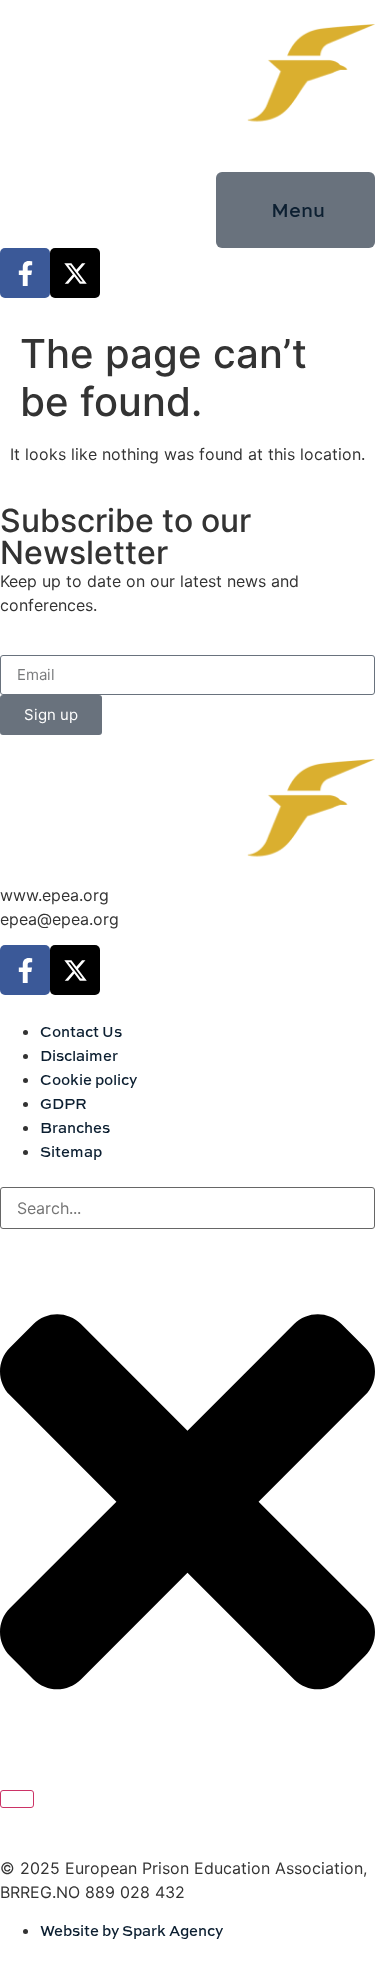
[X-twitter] (75, 273)
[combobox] (187, 1208)
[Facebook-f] (25, 273)
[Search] (17, 1799)
